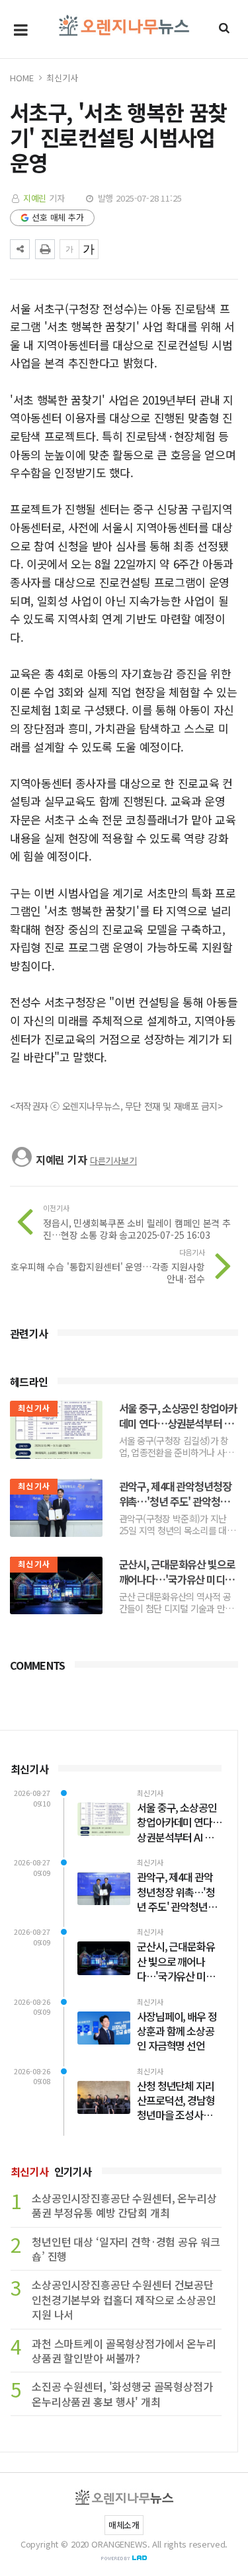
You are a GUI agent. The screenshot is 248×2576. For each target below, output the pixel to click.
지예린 (35, 198)
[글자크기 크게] (89, 249)
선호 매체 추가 (58, 217)
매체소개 (124, 2525)
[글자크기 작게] (69, 249)
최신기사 (62, 78)
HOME (21, 78)
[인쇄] (45, 249)
